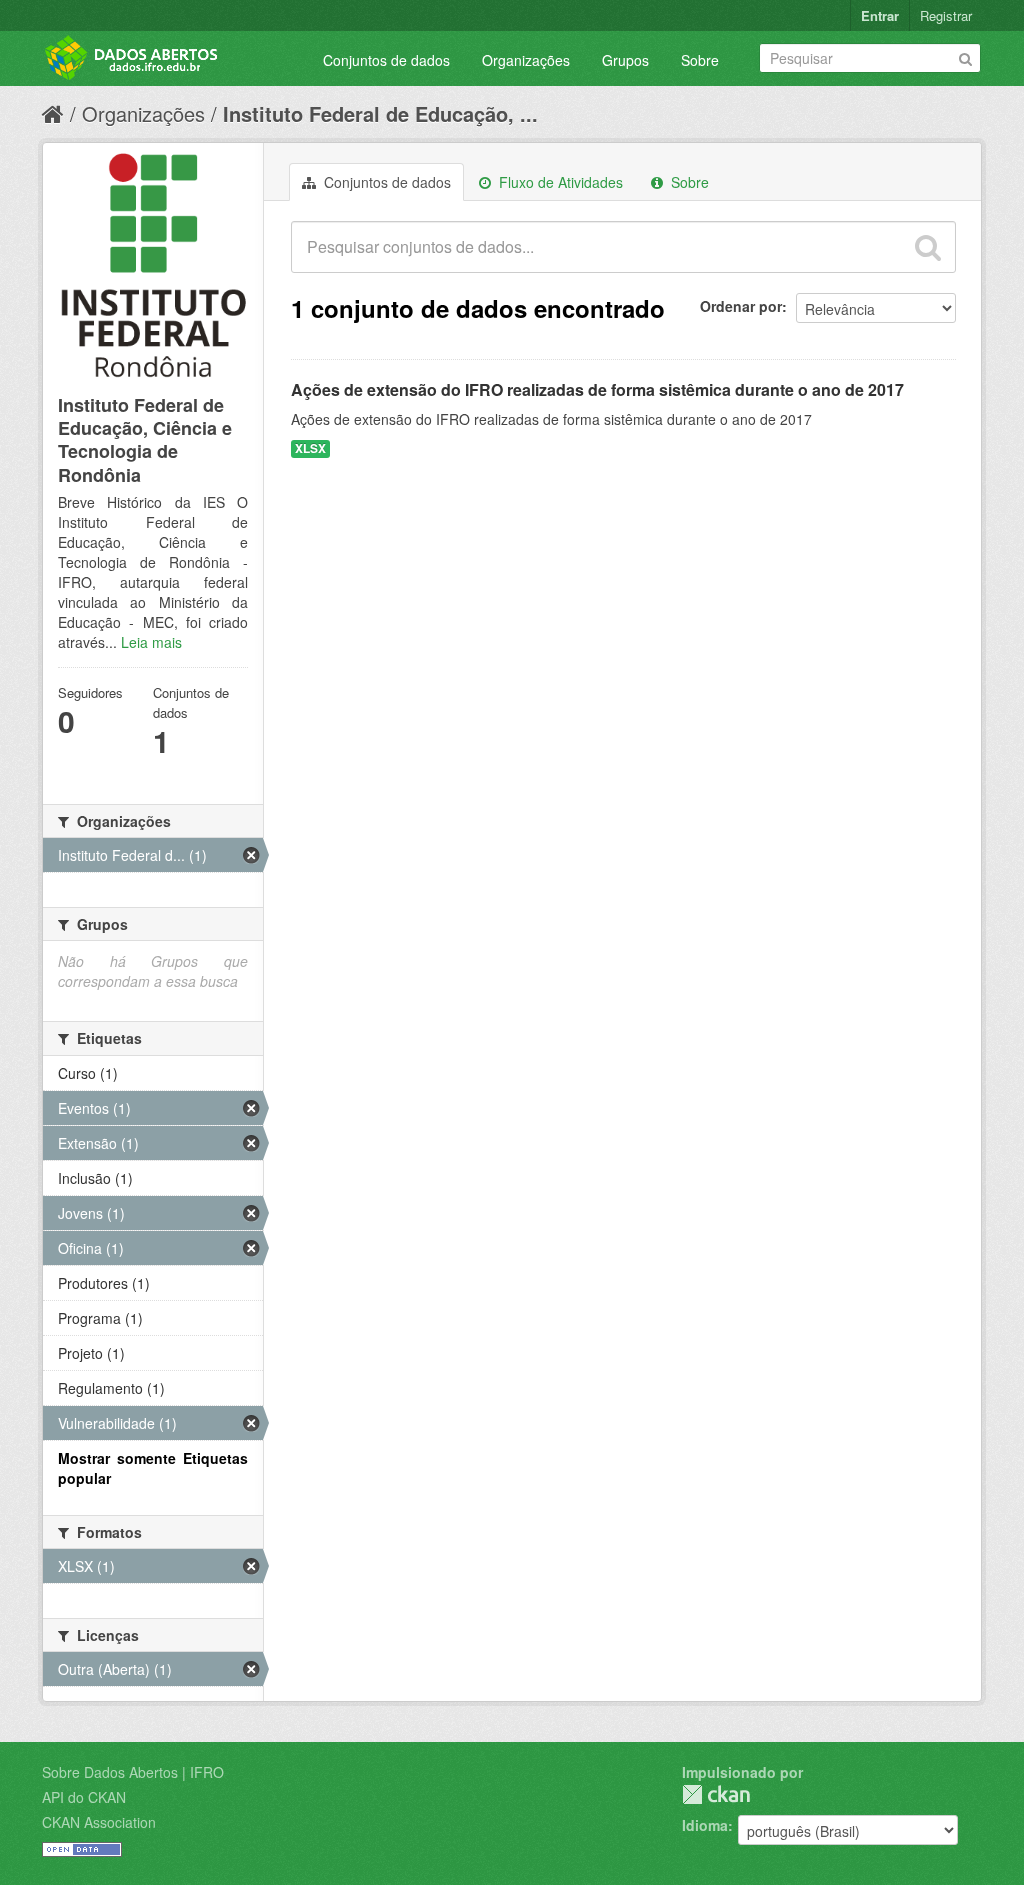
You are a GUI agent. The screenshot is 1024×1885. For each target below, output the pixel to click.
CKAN (716, 1794)
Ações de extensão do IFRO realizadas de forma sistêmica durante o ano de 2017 (597, 389)
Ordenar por (741, 306)
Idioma (705, 1825)
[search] (928, 247)
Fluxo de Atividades (559, 182)
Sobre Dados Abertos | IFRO (133, 1772)
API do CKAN (84, 1797)
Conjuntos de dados (386, 60)
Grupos (625, 60)
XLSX (310, 448)
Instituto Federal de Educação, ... (380, 113)
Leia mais (151, 642)
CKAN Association (99, 1822)
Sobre (700, 60)
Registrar (946, 15)
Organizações (526, 60)
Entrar (880, 15)
